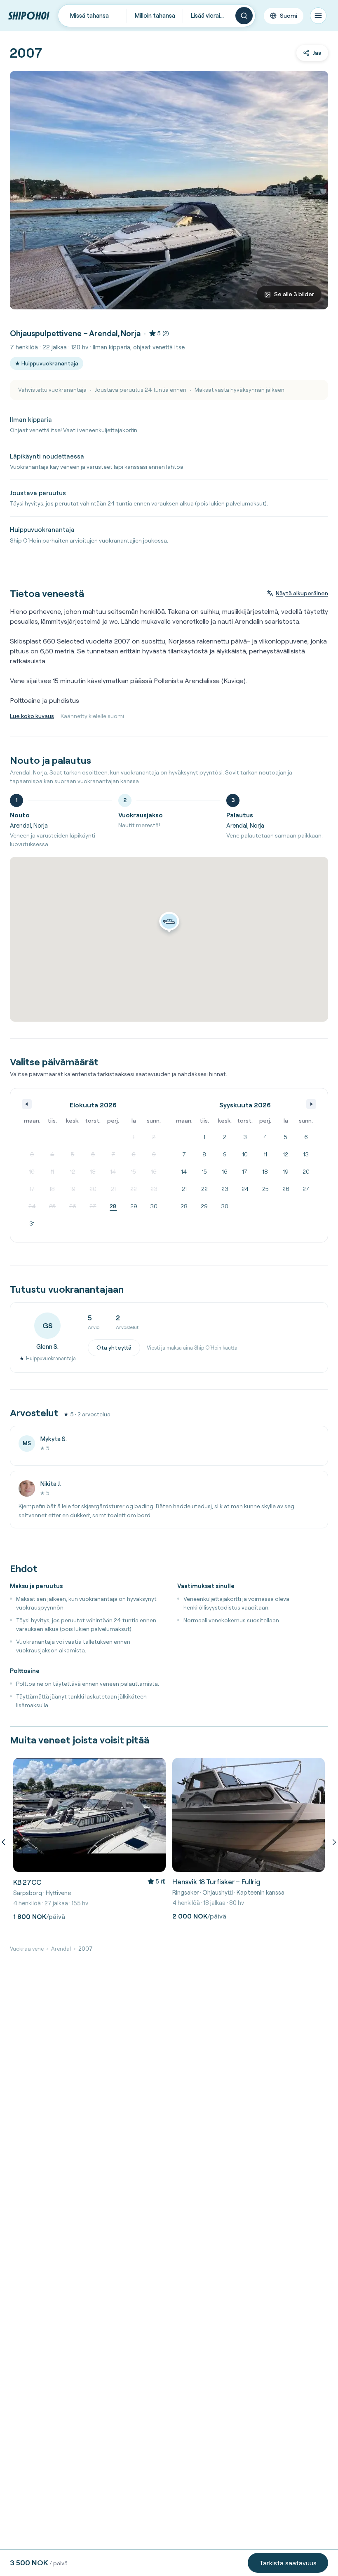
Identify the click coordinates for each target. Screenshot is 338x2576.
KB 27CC (27, 1882)
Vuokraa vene (27, 1949)
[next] (333, 1842)
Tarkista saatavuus (288, 2563)
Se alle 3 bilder (294, 294)
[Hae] (244, 16)
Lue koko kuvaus (32, 716)
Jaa (317, 53)
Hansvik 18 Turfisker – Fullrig (216, 1882)
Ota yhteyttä (114, 1348)
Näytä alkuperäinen (302, 593)
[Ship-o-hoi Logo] (29, 15)
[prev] (5, 1842)
